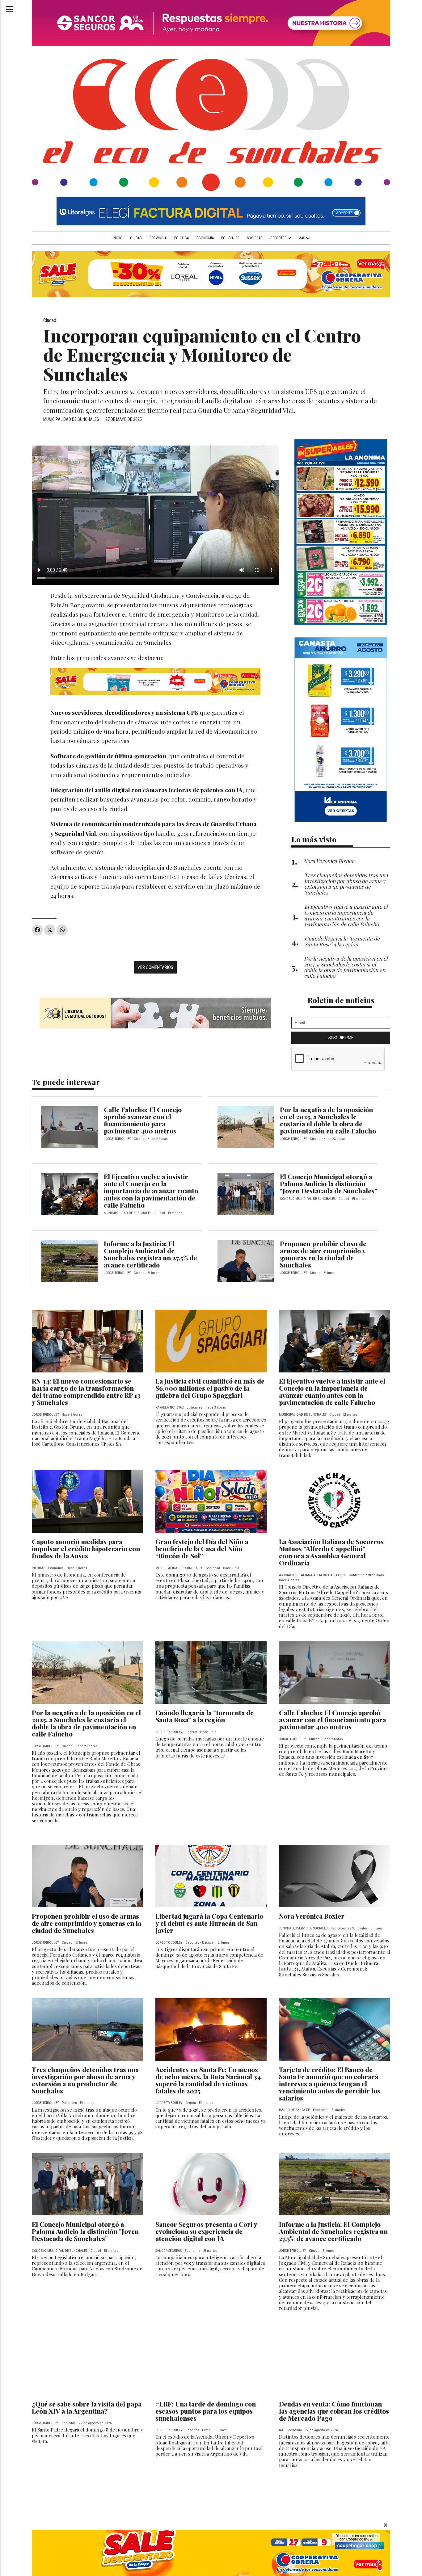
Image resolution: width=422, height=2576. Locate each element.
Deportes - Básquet (200, 1943)
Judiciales (194, 1407)
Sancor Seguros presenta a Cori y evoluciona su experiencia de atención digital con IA (206, 2231)
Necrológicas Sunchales (349, 1928)
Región (191, 2103)
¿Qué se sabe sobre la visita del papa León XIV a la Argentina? (87, 2407)
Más (302, 238)
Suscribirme (341, 1038)
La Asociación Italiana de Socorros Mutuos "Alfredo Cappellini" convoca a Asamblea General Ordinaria (331, 1552)
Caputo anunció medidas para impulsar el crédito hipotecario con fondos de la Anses (86, 1548)
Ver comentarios (155, 967)
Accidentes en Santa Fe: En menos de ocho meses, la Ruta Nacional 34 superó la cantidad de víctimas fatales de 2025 (208, 2080)
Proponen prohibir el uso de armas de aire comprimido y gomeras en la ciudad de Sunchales (323, 1254)
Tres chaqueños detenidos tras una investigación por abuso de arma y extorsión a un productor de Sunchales (85, 2080)
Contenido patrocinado (366, 1575)
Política (181, 238)
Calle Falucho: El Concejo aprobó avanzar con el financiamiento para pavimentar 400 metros (143, 1120)
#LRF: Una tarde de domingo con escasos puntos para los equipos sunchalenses (206, 2411)
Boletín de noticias (341, 1000)
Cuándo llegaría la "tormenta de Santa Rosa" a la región (205, 1716)
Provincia (158, 238)
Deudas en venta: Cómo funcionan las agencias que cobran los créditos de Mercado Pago (334, 2411)
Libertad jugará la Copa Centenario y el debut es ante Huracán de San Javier (209, 1923)
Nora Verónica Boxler (312, 1916)
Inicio (118, 238)
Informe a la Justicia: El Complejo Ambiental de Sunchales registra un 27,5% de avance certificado (150, 1254)
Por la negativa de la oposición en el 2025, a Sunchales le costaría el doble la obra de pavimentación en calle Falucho (328, 1120)
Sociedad (255, 238)
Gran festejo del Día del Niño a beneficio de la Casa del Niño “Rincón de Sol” (202, 1548)
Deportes (279, 238)
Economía (205, 238)
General (191, 1732)
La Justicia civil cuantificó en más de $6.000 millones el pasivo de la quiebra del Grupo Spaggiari (210, 1388)
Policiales (230, 238)
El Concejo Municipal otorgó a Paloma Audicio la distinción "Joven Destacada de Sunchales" (329, 1183)
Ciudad (136, 238)
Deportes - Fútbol (198, 2430)
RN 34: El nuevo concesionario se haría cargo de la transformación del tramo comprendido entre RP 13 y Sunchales (86, 1391)
